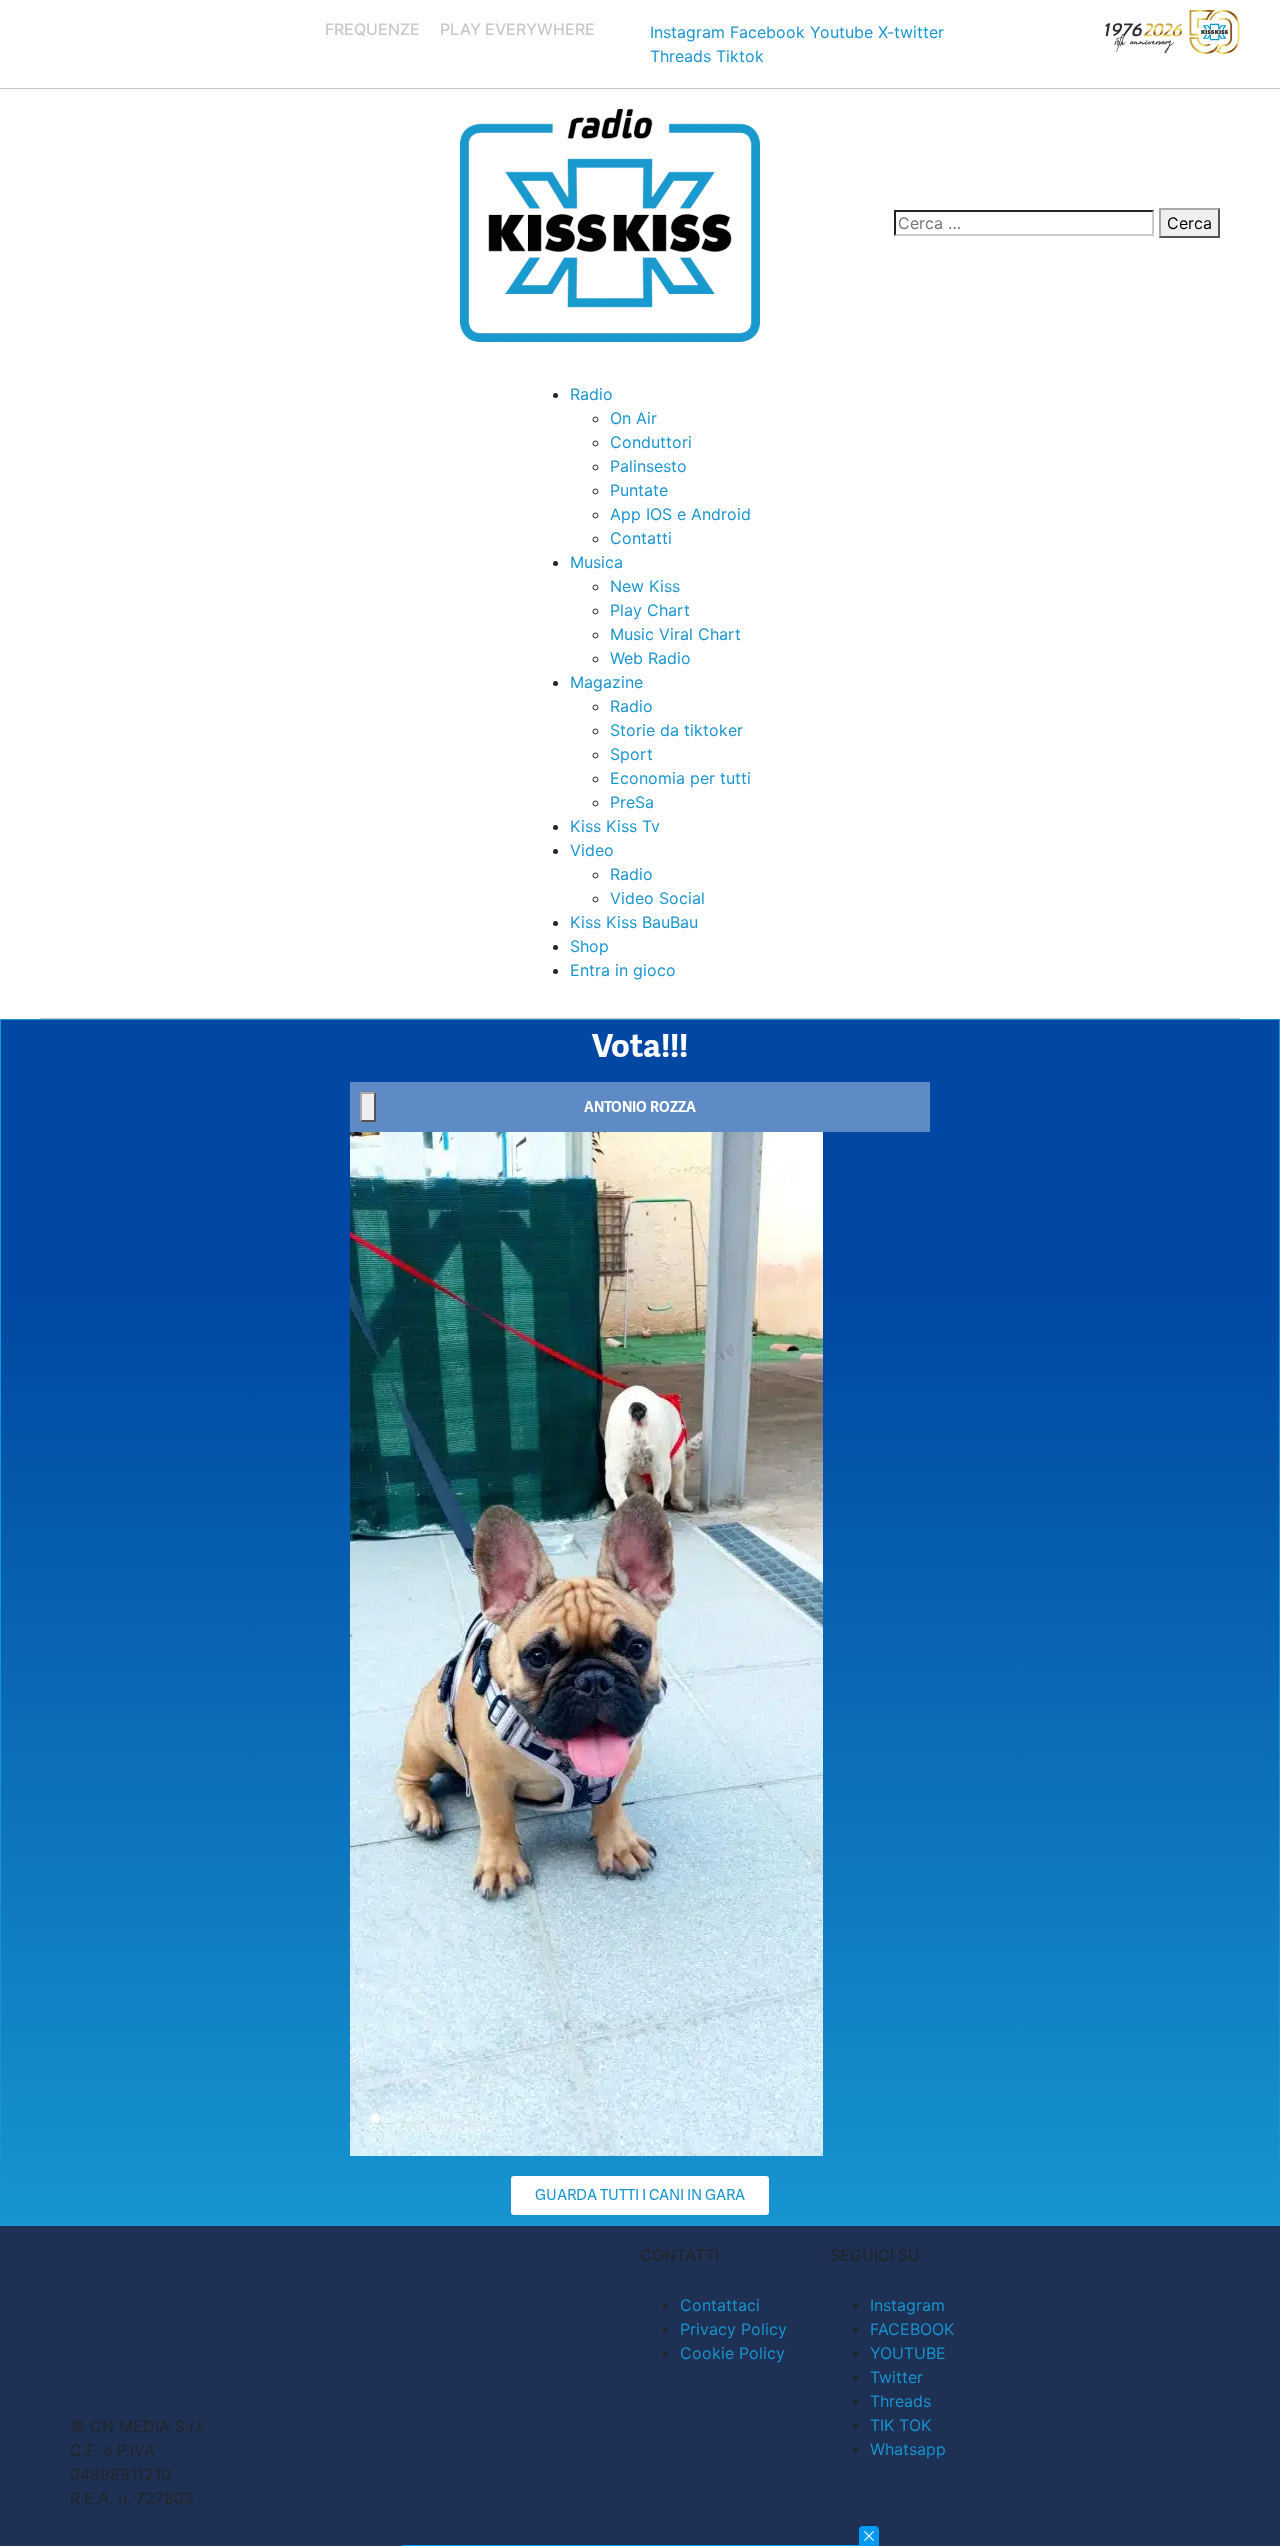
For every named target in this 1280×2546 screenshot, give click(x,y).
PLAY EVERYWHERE (517, 29)
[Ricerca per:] (1024, 223)
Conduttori (651, 442)
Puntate (639, 490)
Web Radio (650, 658)
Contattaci (720, 2305)
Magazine (606, 682)
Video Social (657, 898)
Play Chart (650, 610)
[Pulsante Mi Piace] (368, 1107)
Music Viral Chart (675, 634)
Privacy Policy (733, 2329)
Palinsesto (648, 466)
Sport (631, 754)
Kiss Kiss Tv (615, 826)
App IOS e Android (680, 514)
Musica (596, 562)
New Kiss (645, 586)
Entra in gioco (623, 970)
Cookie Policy (732, 2353)
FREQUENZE (372, 29)
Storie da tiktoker (676, 730)
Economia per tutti (680, 778)
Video (592, 850)
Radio (591, 394)
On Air (633, 418)
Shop (589, 946)
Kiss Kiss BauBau (634, 922)
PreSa (632, 802)
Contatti (641, 538)
